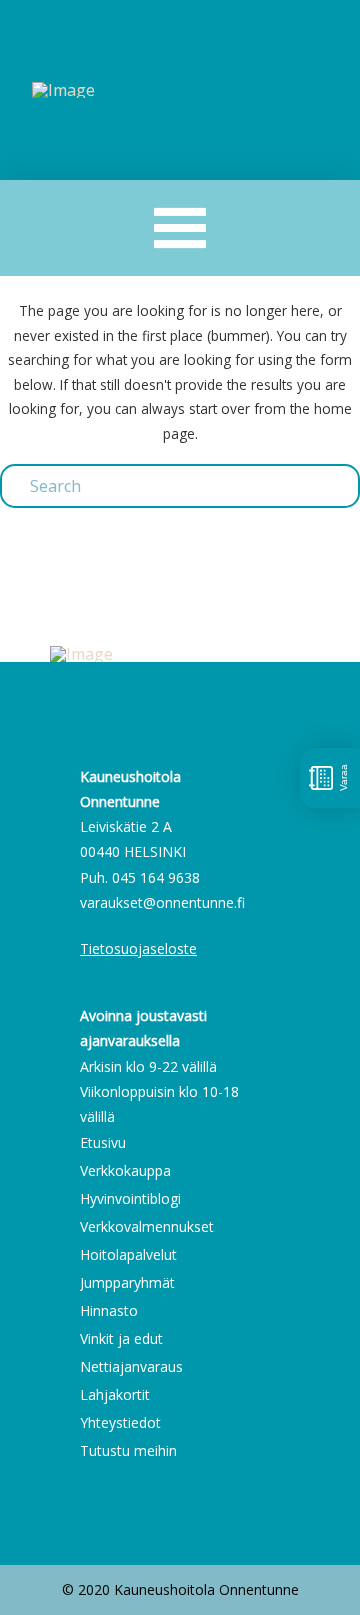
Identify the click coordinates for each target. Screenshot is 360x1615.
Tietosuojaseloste (138, 948)
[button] (180, 228)
